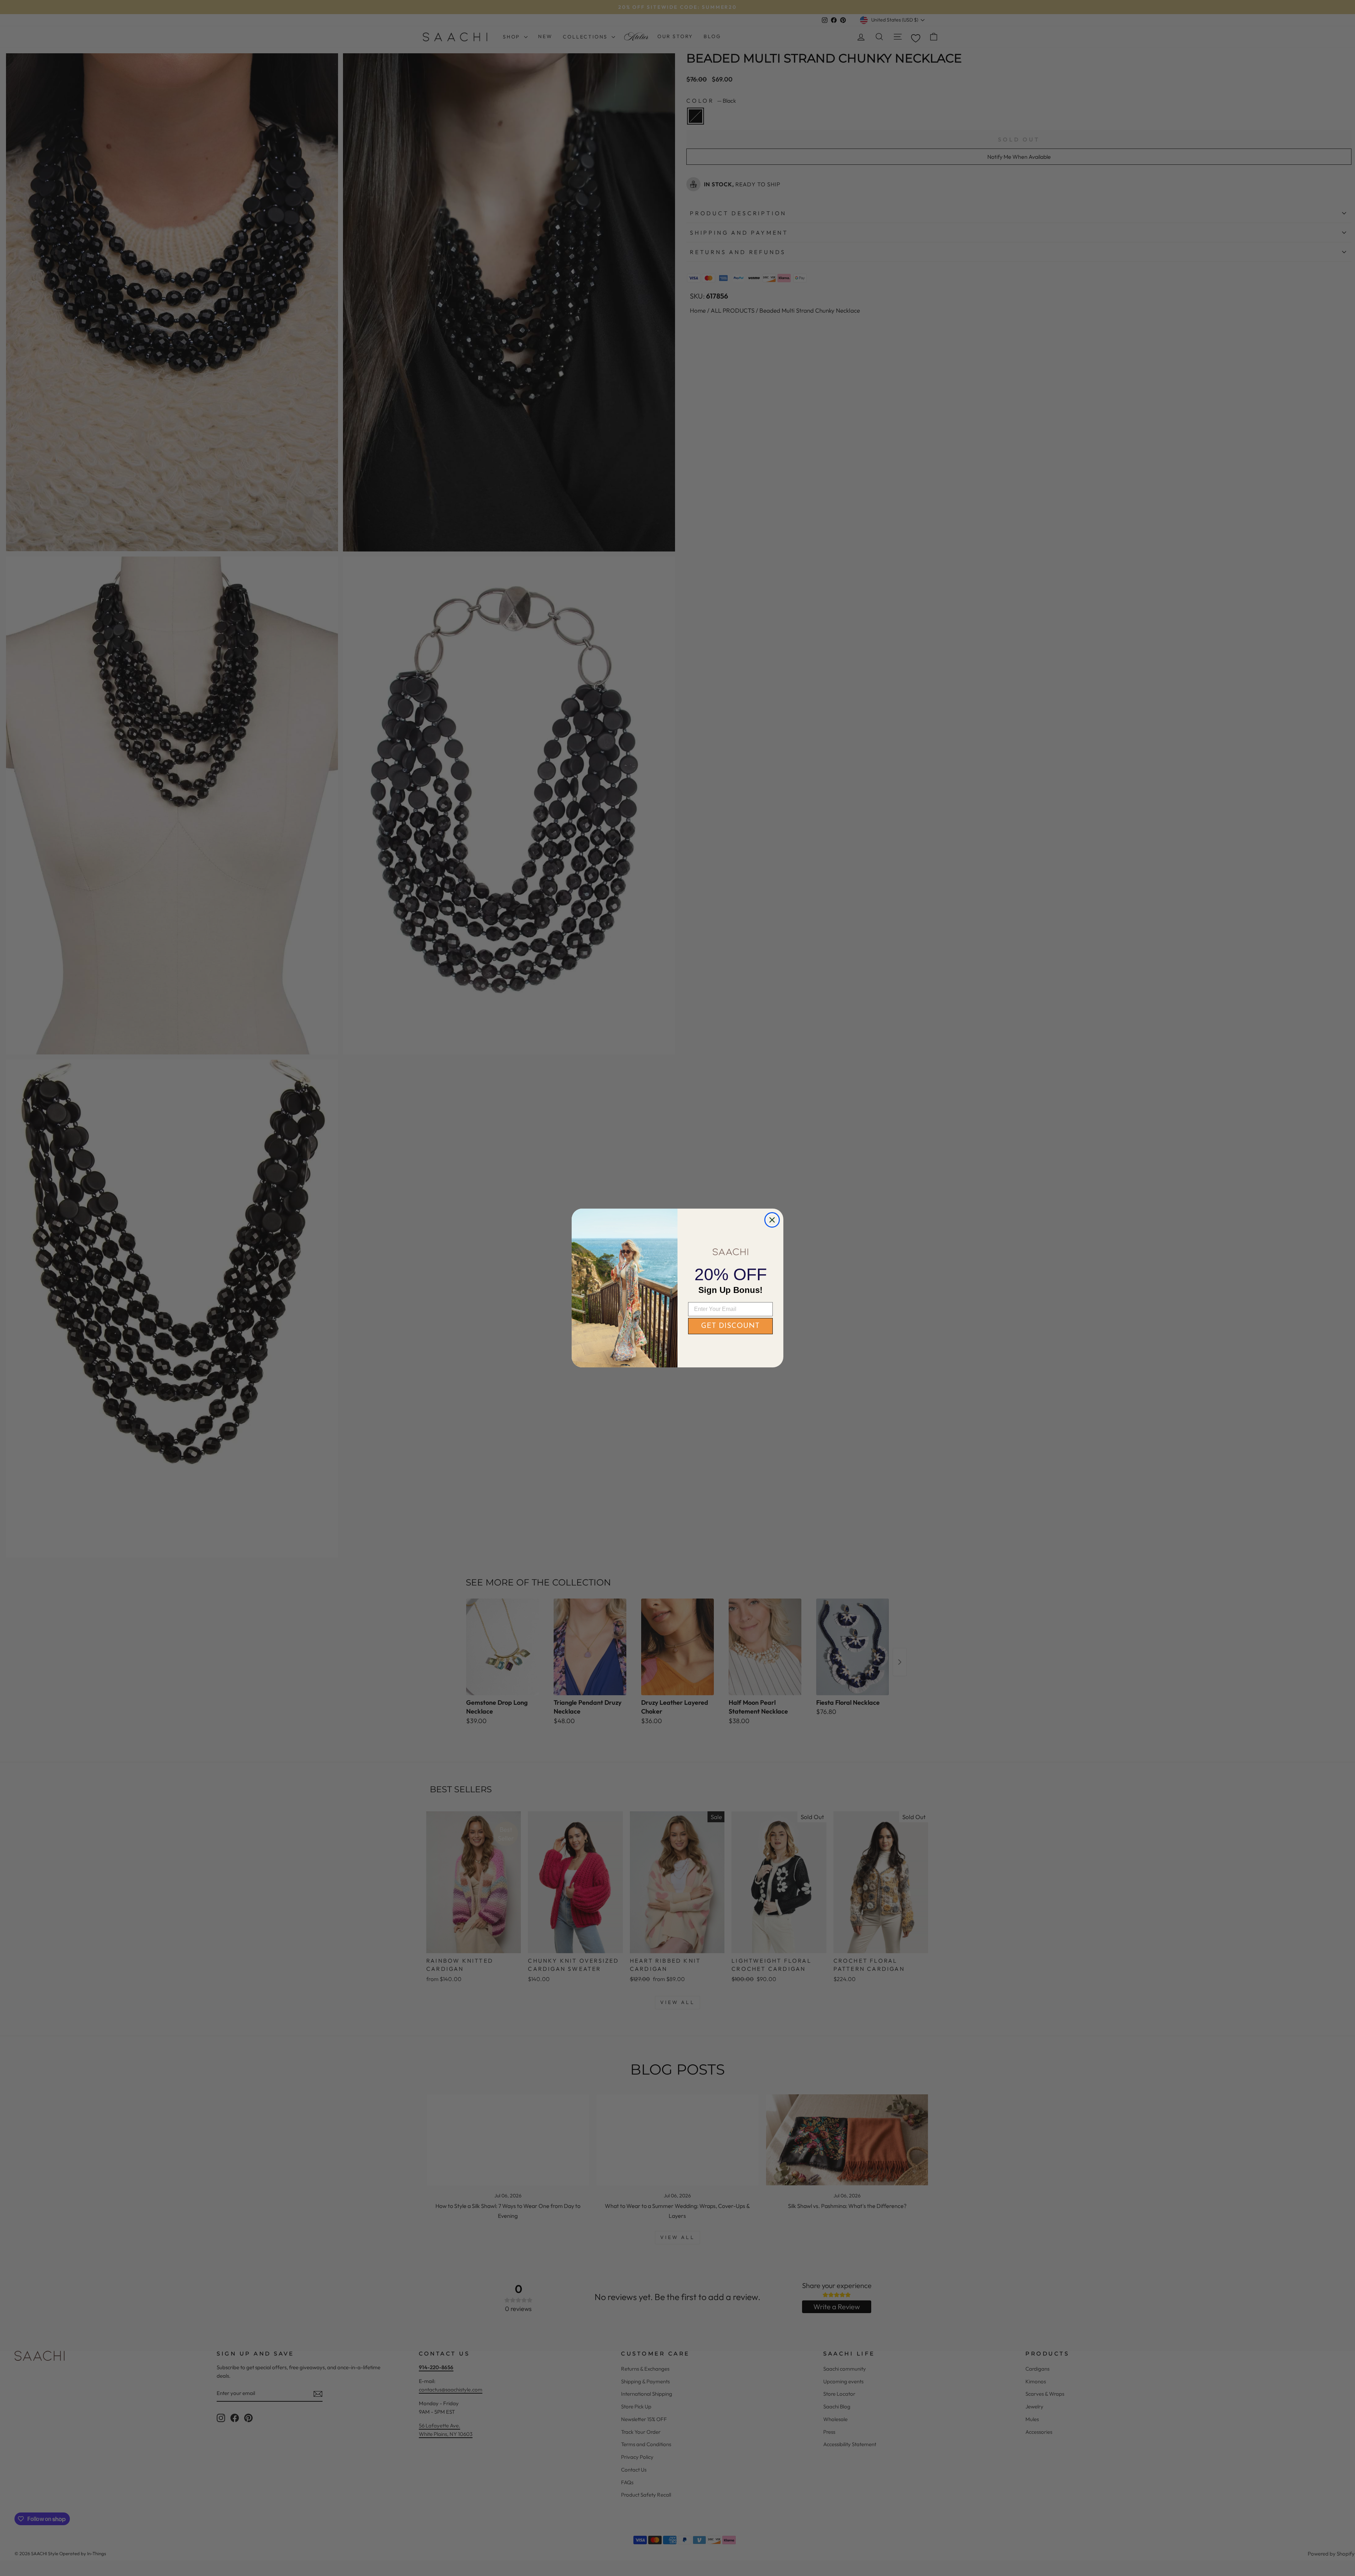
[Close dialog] (772, 1220)
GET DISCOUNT (730, 1326)
